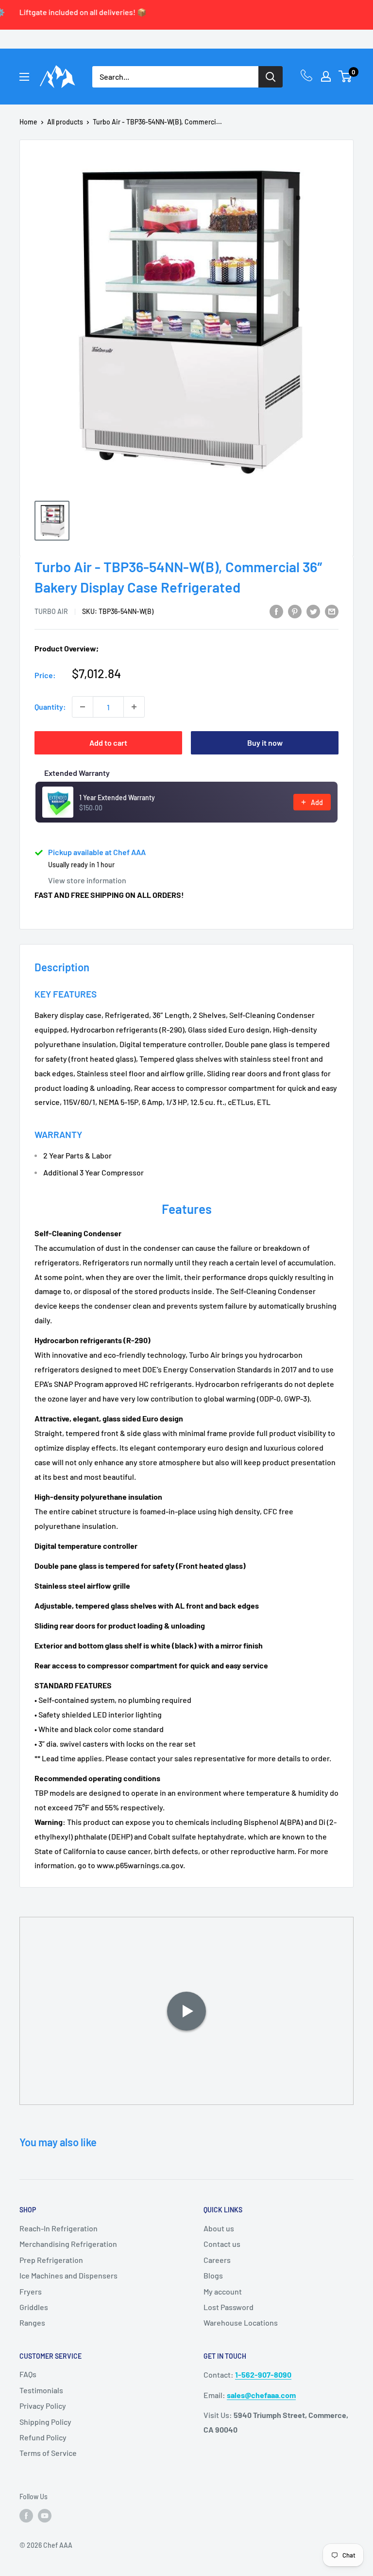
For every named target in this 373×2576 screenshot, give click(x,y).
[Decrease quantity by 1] (83, 707)
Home (28, 122)
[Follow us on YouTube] (45, 2515)
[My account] (326, 76)
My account (223, 2291)
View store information (87, 880)
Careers (217, 2260)
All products (65, 122)
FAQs (28, 2374)
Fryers (31, 2291)
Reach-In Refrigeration (59, 2228)
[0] (346, 76)
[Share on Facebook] (276, 611)
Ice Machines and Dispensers (68, 2275)
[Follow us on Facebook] (26, 2515)
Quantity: (50, 707)
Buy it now (265, 743)
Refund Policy (43, 2437)
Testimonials (41, 2390)
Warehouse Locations (241, 2322)
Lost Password (229, 2307)
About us (219, 2228)
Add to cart (108, 743)
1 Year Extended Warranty (117, 797)
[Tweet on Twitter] (313, 611)
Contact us (222, 2244)
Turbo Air (51, 611)
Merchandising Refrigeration (68, 2244)
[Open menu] (24, 77)
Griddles (34, 2307)
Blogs (213, 2275)
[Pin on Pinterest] (295, 611)
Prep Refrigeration (51, 2260)
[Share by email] (332, 611)
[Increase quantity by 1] (134, 707)
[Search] (271, 77)
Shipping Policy (45, 2422)
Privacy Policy (43, 2406)
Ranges (32, 2322)
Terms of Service (48, 2453)
